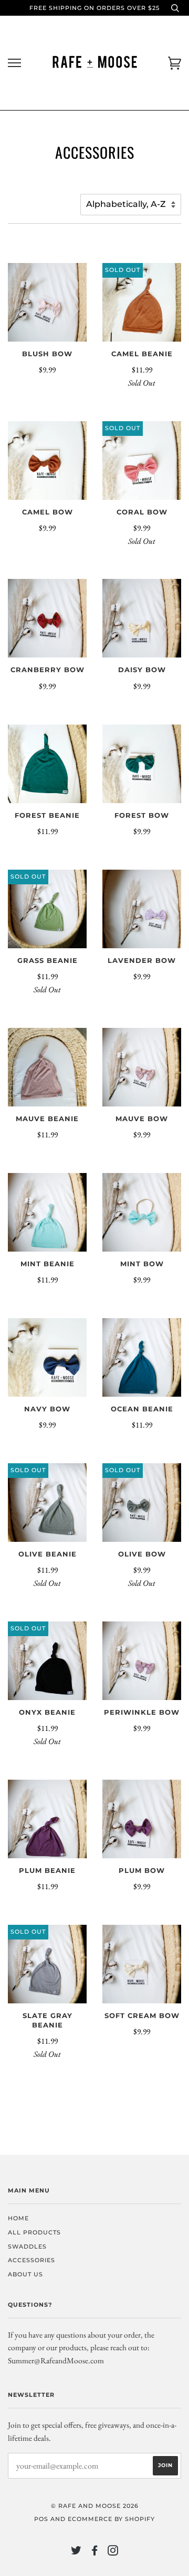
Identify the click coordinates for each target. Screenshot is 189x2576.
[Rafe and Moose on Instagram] (113, 2552)
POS (41, 2519)
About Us (25, 2274)
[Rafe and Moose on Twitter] (76, 2552)
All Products (34, 2232)
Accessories (31, 2260)
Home (18, 2218)
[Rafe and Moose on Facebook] (95, 2552)
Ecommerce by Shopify (111, 2519)
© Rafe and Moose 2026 (95, 2506)
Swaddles (27, 2246)
